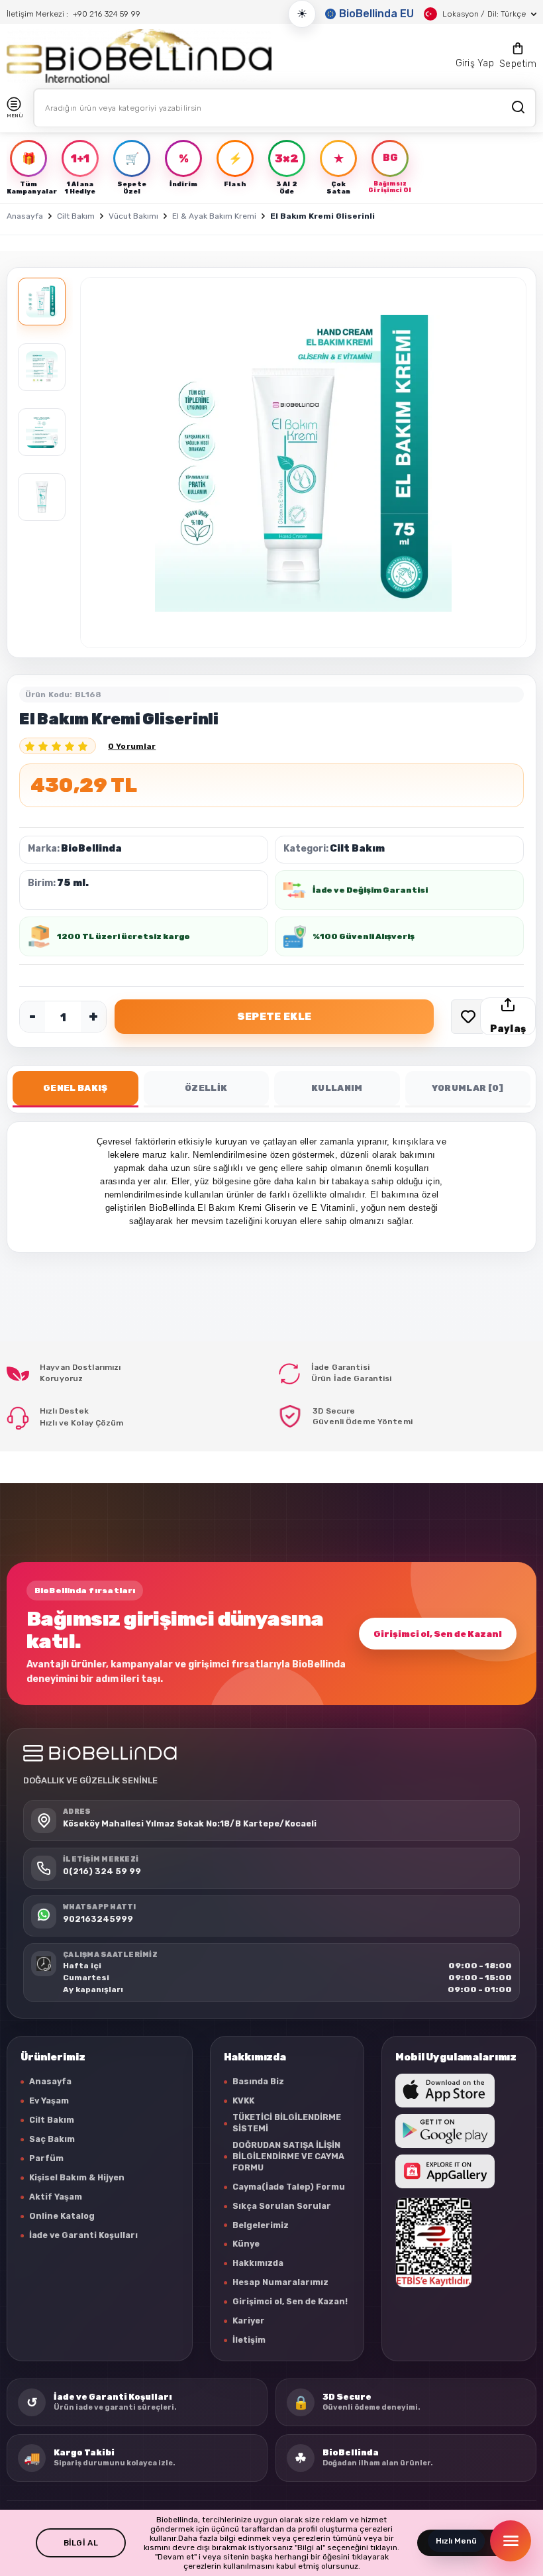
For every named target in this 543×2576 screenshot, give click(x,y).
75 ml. (73, 883)
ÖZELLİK (206, 1088)
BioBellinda (91, 849)
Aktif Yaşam (56, 2197)
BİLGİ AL (81, 2543)
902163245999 (98, 1919)
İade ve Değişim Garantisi (370, 890)
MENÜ (15, 116)
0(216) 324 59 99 (102, 1871)
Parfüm (46, 2158)
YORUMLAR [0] (468, 1088)
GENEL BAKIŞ (75, 1088)
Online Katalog (62, 2216)
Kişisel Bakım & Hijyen (77, 2177)
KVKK (243, 2100)
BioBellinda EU (376, 14)
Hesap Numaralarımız (280, 2282)
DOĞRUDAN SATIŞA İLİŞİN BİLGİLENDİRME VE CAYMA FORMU (288, 2156)
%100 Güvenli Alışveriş (364, 936)
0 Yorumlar (132, 746)
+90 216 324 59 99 (107, 14)
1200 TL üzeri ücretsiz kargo (123, 936)
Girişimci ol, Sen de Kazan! (438, 1634)
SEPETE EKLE (274, 1017)
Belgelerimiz (261, 2225)
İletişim (249, 2340)
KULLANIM (337, 1088)
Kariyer (249, 2321)
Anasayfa (25, 216)
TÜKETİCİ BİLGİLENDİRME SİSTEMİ (287, 2123)
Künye (246, 2244)
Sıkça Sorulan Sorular (282, 2206)
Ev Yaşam (49, 2100)
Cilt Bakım (76, 216)
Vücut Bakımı (133, 216)
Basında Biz (258, 2081)
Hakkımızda (258, 2263)
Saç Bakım (52, 2139)
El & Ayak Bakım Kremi (214, 216)
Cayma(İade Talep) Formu (289, 2187)
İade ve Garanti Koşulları (83, 2235)
